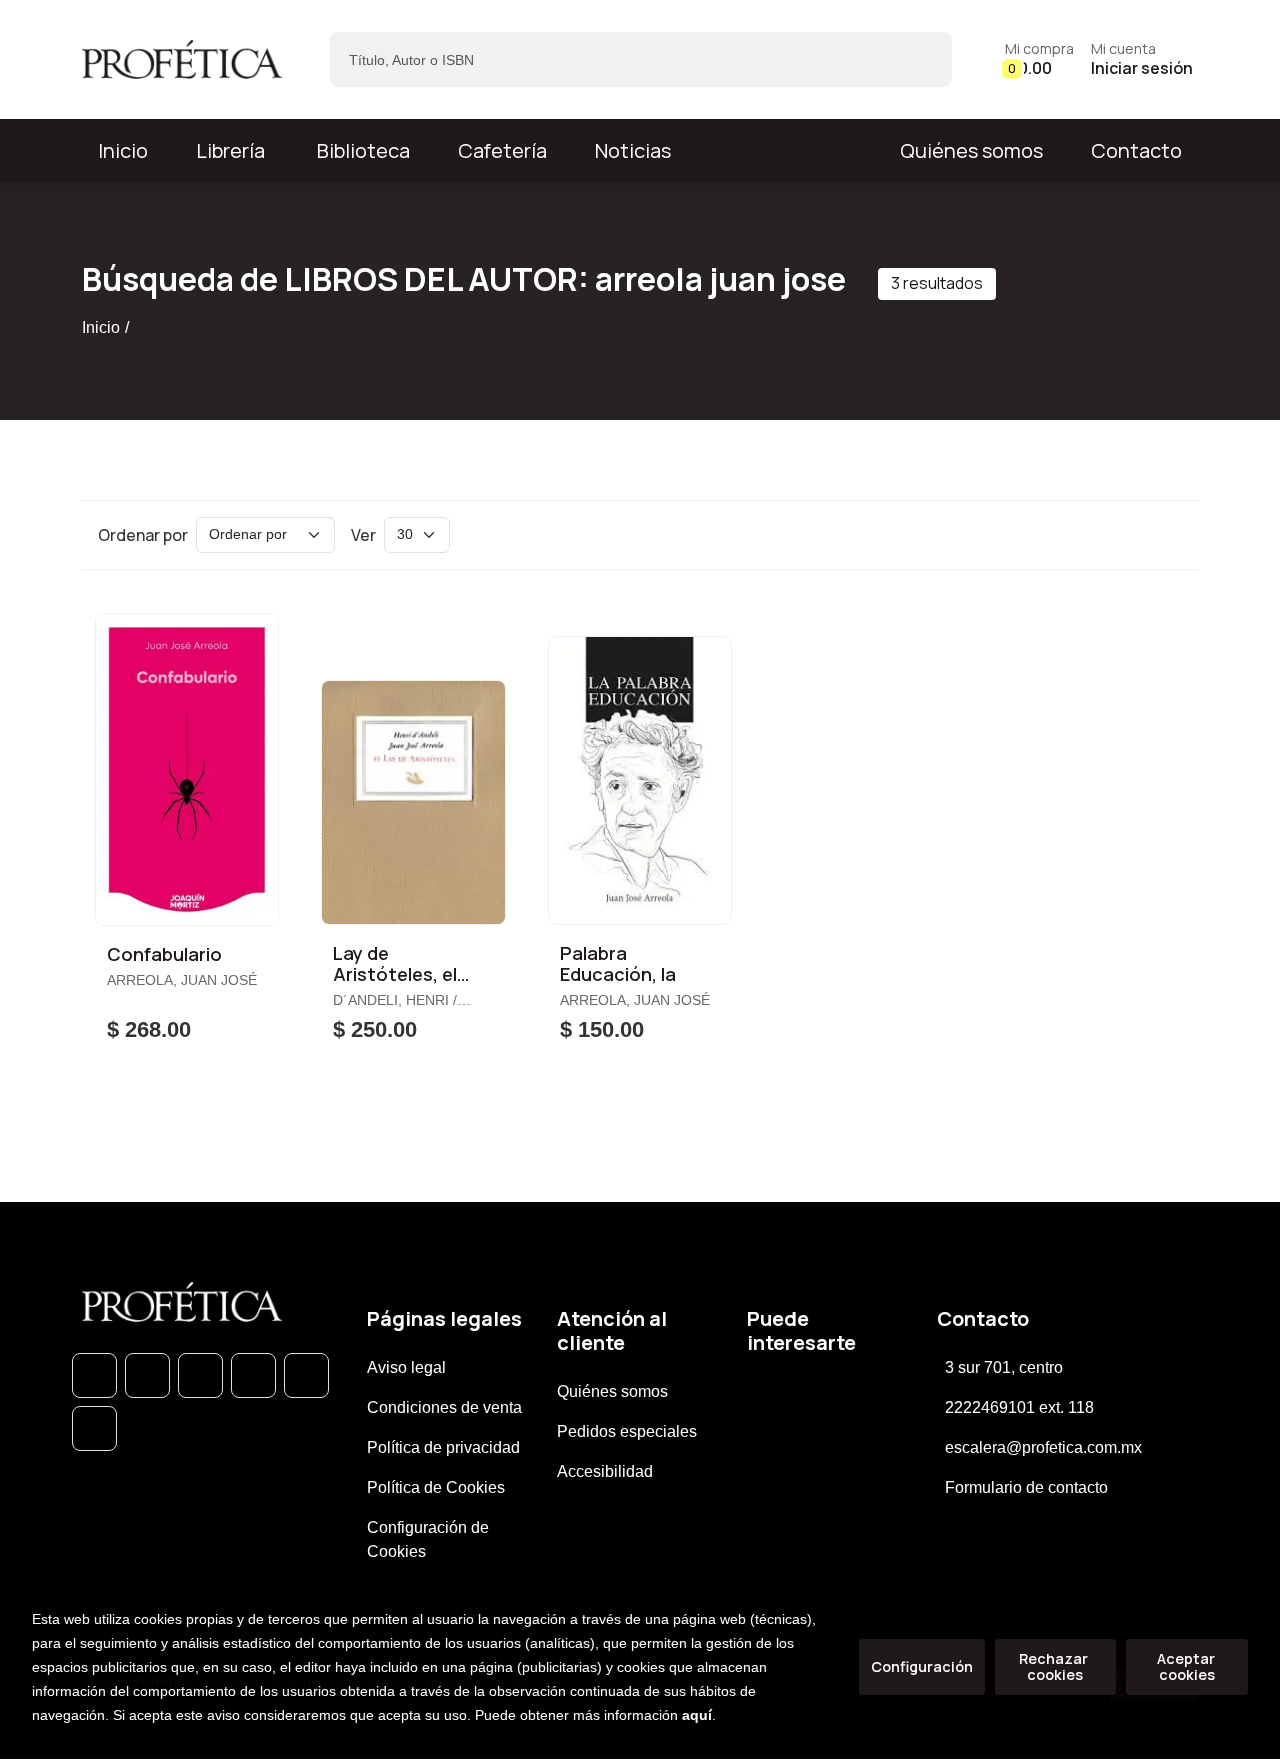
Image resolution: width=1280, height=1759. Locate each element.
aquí (697, 1715)
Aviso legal (406, 1367)
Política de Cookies (436, 1487)
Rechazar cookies (1055, 1666)
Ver (363, 535)
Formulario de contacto (1026, 1487)
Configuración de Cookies (428, 1539)
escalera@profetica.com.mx (1043, 1447)
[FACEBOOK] (147, 1375)
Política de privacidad (443, 1447)
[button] (1039, 59)
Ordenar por (143, 535)
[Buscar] (919, 59)
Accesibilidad (605, 1471)
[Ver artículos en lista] (1164, 535)
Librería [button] (230, 150)
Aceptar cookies (1187, 1666)
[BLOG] (306, 1375)
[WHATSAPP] (94, 1375)
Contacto (1136, 150)
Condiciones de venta (444, 1407)
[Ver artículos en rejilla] (1136, 535)
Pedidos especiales (627, 1431)
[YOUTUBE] (94, 1428)
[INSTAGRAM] (253, 1375)
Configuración (922, 1666)
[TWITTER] (200, 1375)
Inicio (101, 327)
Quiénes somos (971, 150)
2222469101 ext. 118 (1019, 1407)
